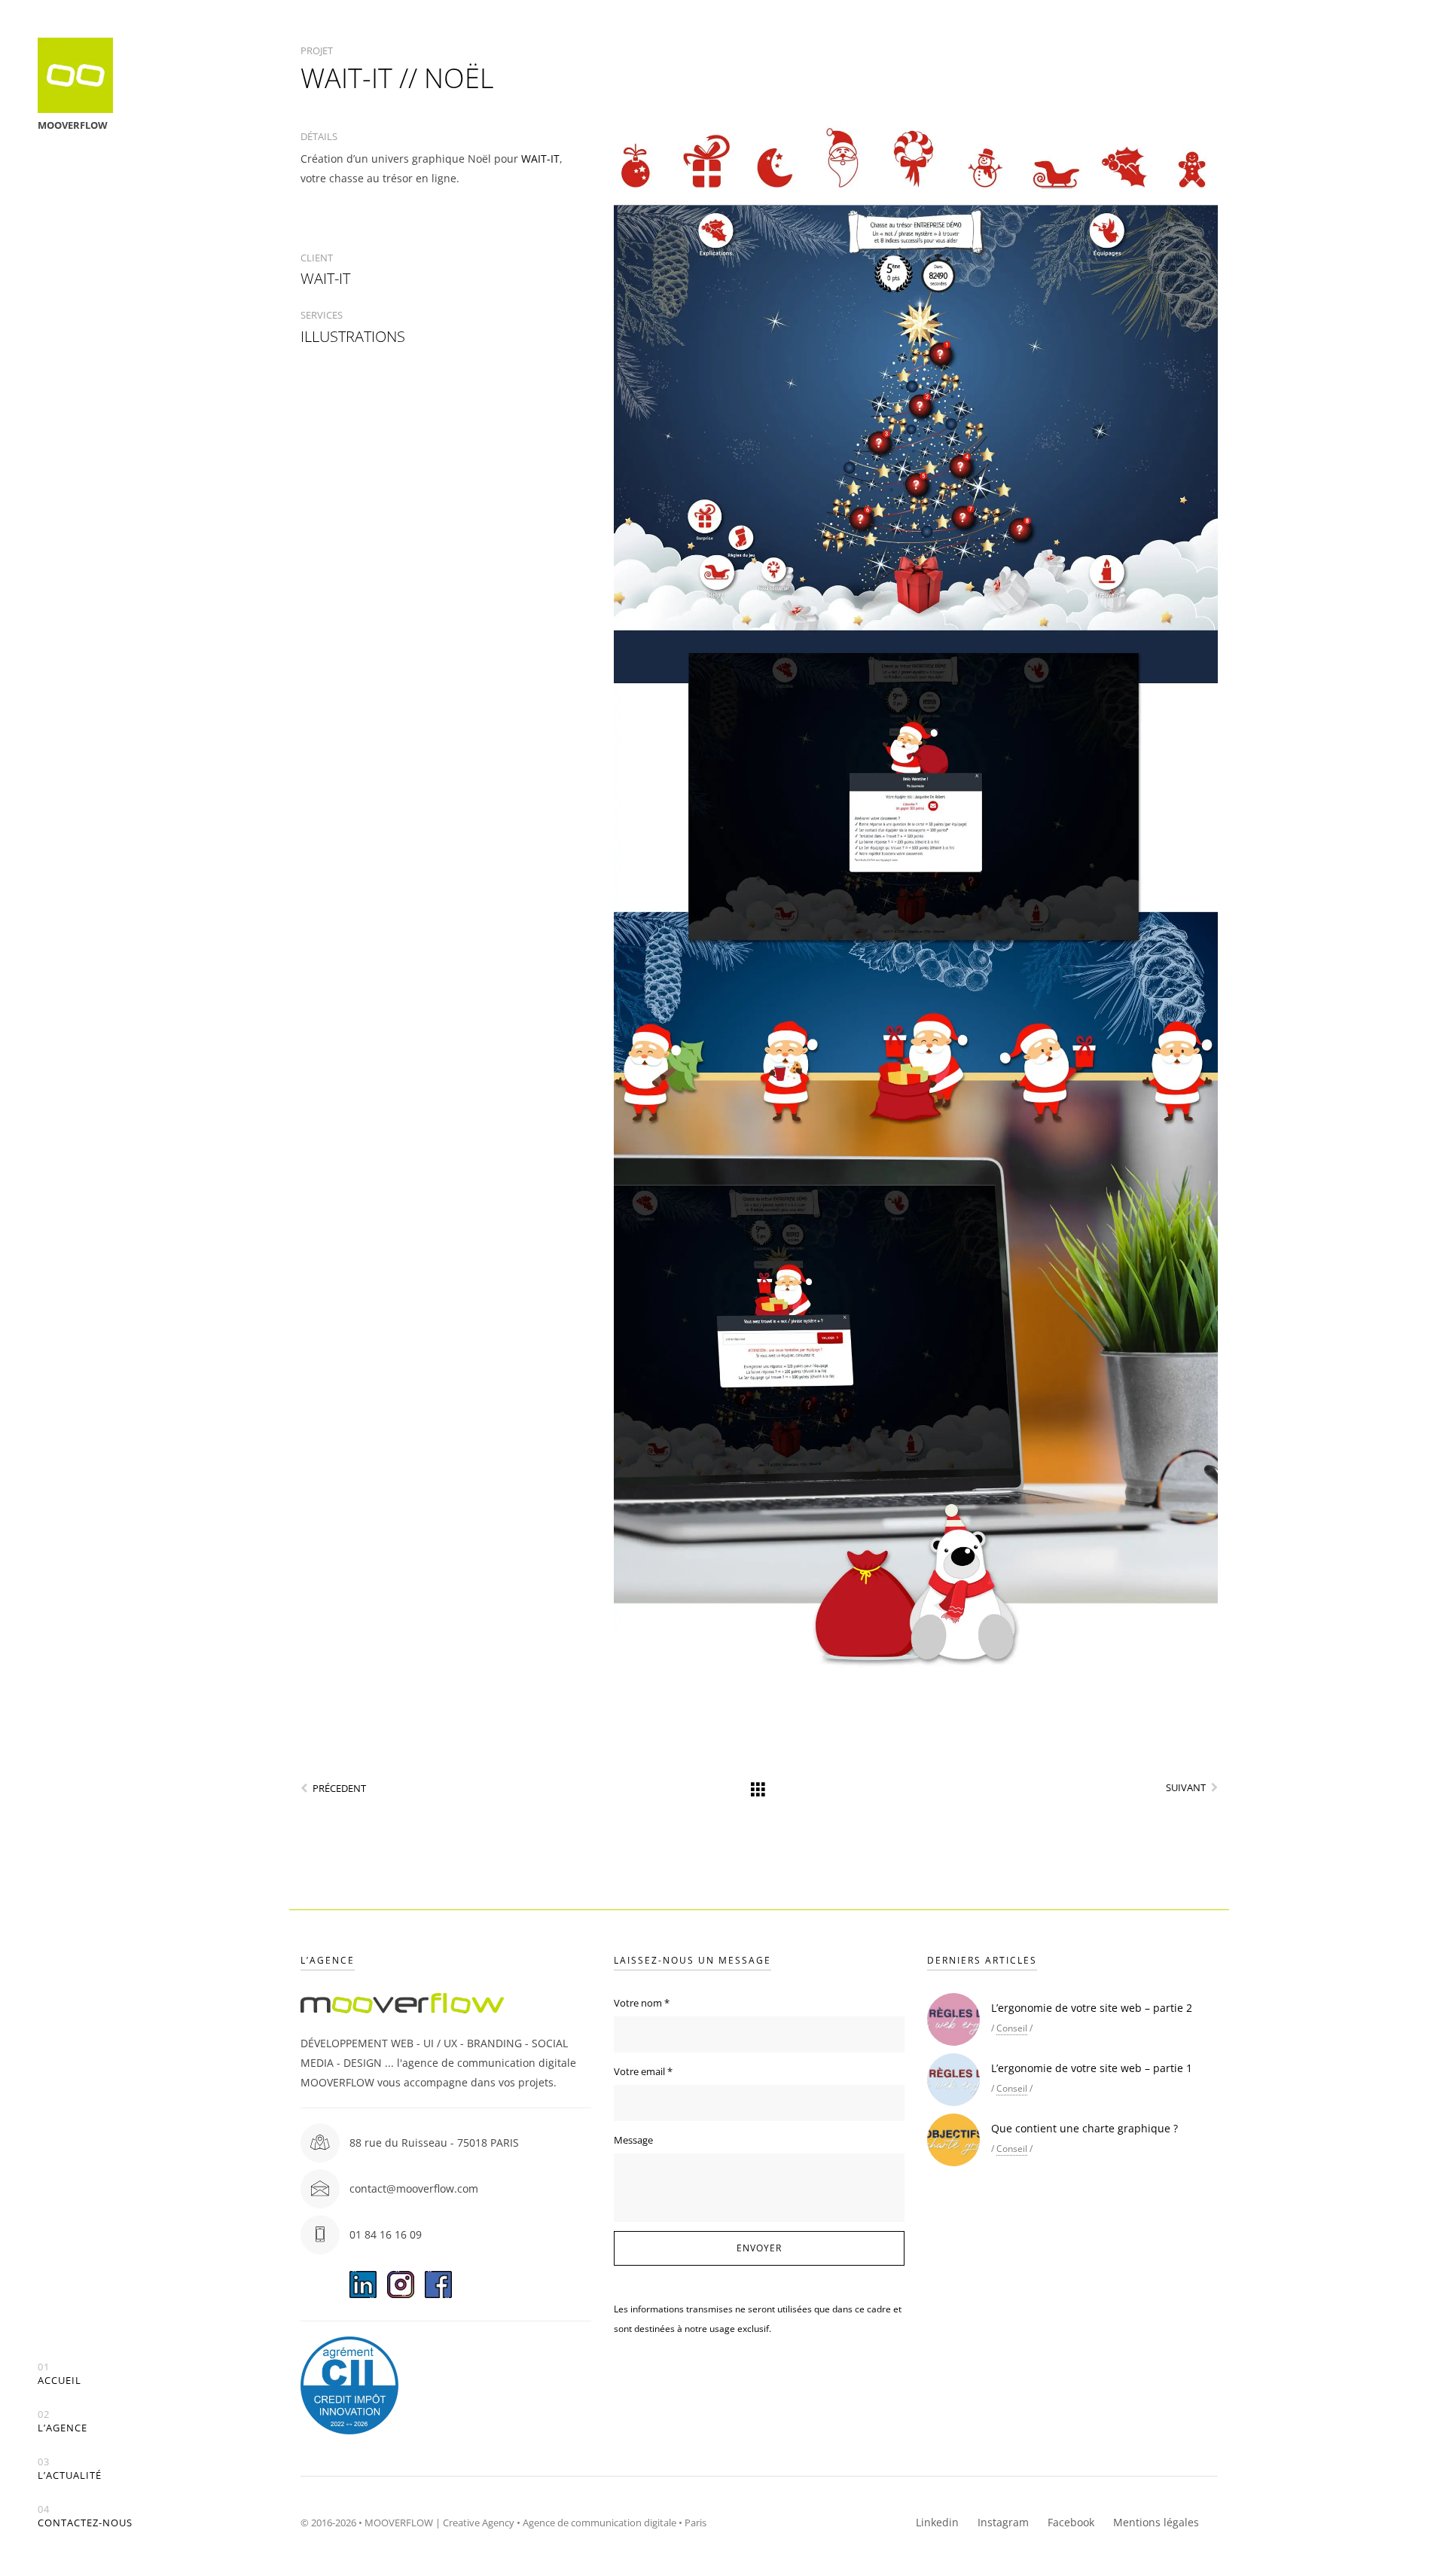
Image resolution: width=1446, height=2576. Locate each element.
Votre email (643, 2071)
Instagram (1003, 2522)
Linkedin (937, 2522)
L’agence (63, 2421)
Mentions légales (1156, 2522)
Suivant (1186, 1787)
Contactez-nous (85, 2516)
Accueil (59, 2374)
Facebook (1071, 2522)
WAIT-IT (540, 159)
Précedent (339, 1788)
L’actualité (70, 2469)
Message (633, 2140)
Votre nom (642, 2003)
